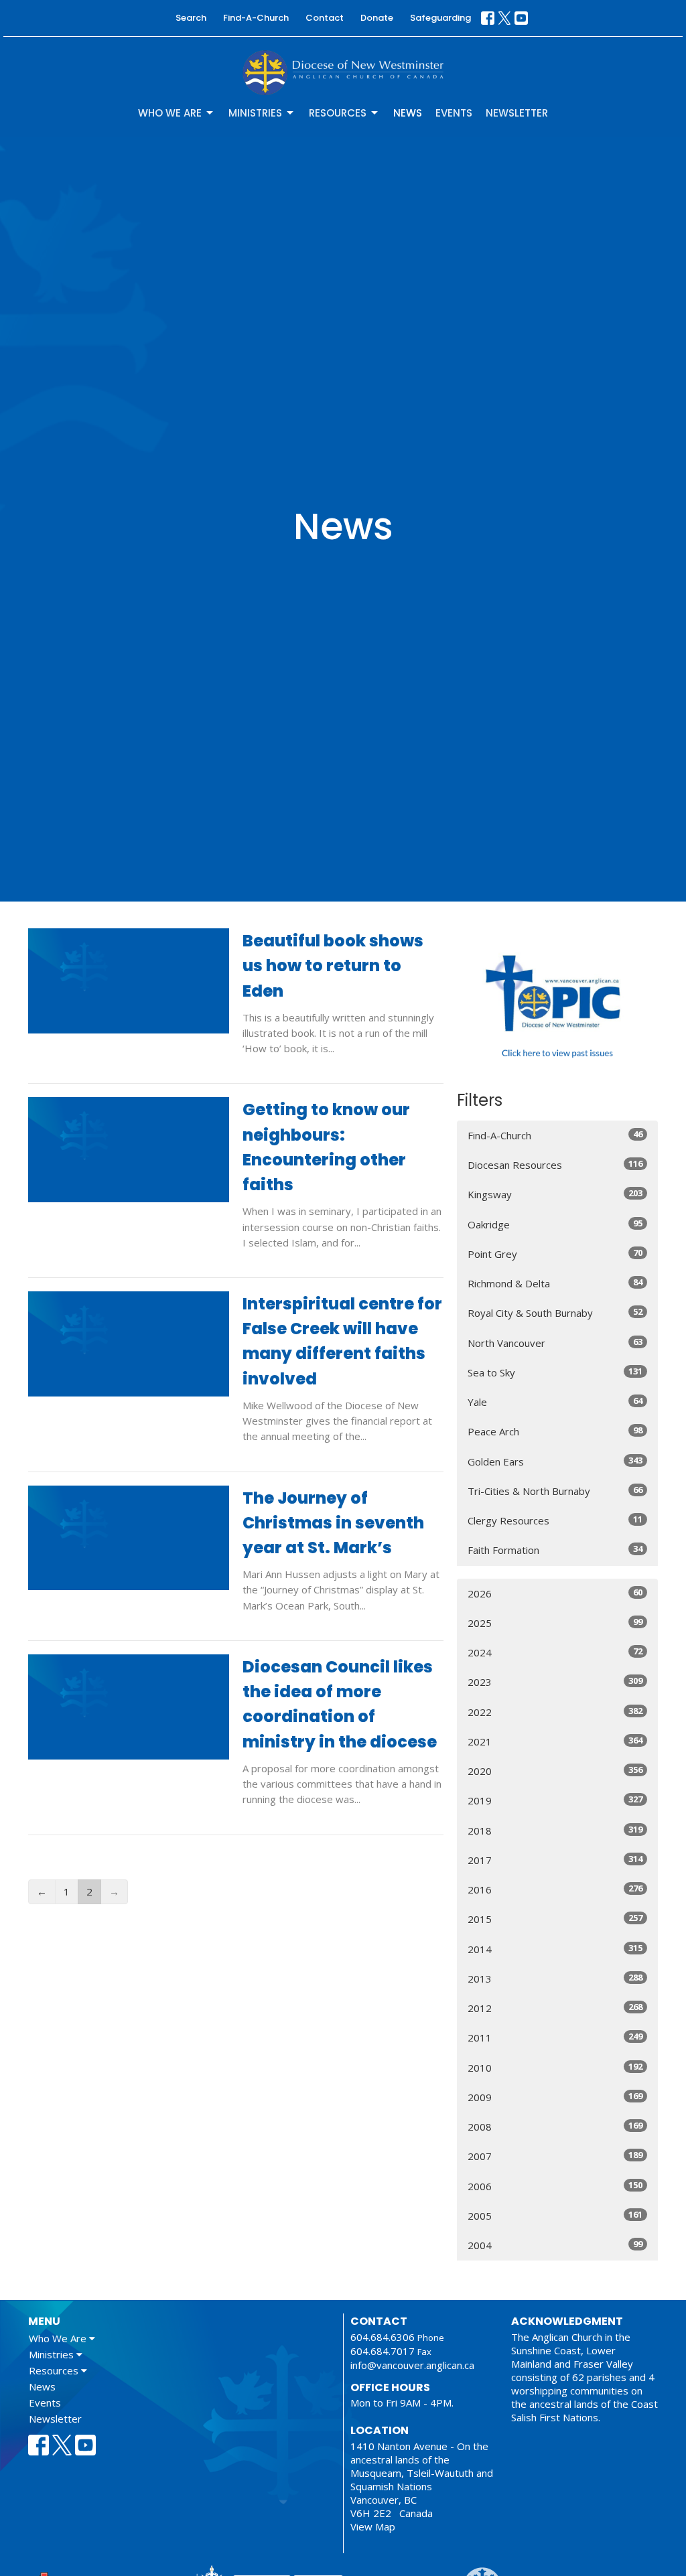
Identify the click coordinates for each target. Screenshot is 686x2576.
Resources (338, 113)
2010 (555, 2067)
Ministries (255, 113)
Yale (555, 1402)
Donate (377, 18)
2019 (555, 1800)
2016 (555, 1889)
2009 (555, 2097)
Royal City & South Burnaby (555, 1312)
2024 (555, 1652)
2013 (555, 1978)
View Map (373, 2526)
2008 (555, 2126)
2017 (555, 1860)
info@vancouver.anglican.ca (412, 2365)
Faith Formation (555, 1550)
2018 (555, 1830)
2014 (555, 1949)
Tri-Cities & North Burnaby (555, 1491)
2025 (555, 1623)
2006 (555, 2186)
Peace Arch (555, 1431)
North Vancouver (555, 1343)
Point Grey (555, 1254)
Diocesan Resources (555, 1164)
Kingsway (555, 1194)
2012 (555, 2008)
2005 (555, 2215)
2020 (555, 1771)
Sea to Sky (555, 1372)
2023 (555, 1681)
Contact (325, 18)
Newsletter (517, 113)
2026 (555, 1593)
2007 (555, 2156)
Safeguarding (440, 18)
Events (454, 113)
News (408, 113)
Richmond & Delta (555, 1283)
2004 (555, 2245)
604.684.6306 (383, 2337)
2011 (555, 2037)
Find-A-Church (256, 18)
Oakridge (555, 1224)
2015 (555, 1919)
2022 (555, 1712)
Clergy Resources (555, 1520)
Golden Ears (555, 1461)
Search (191, 18)
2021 (555, 1741)
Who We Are (170, 113)
